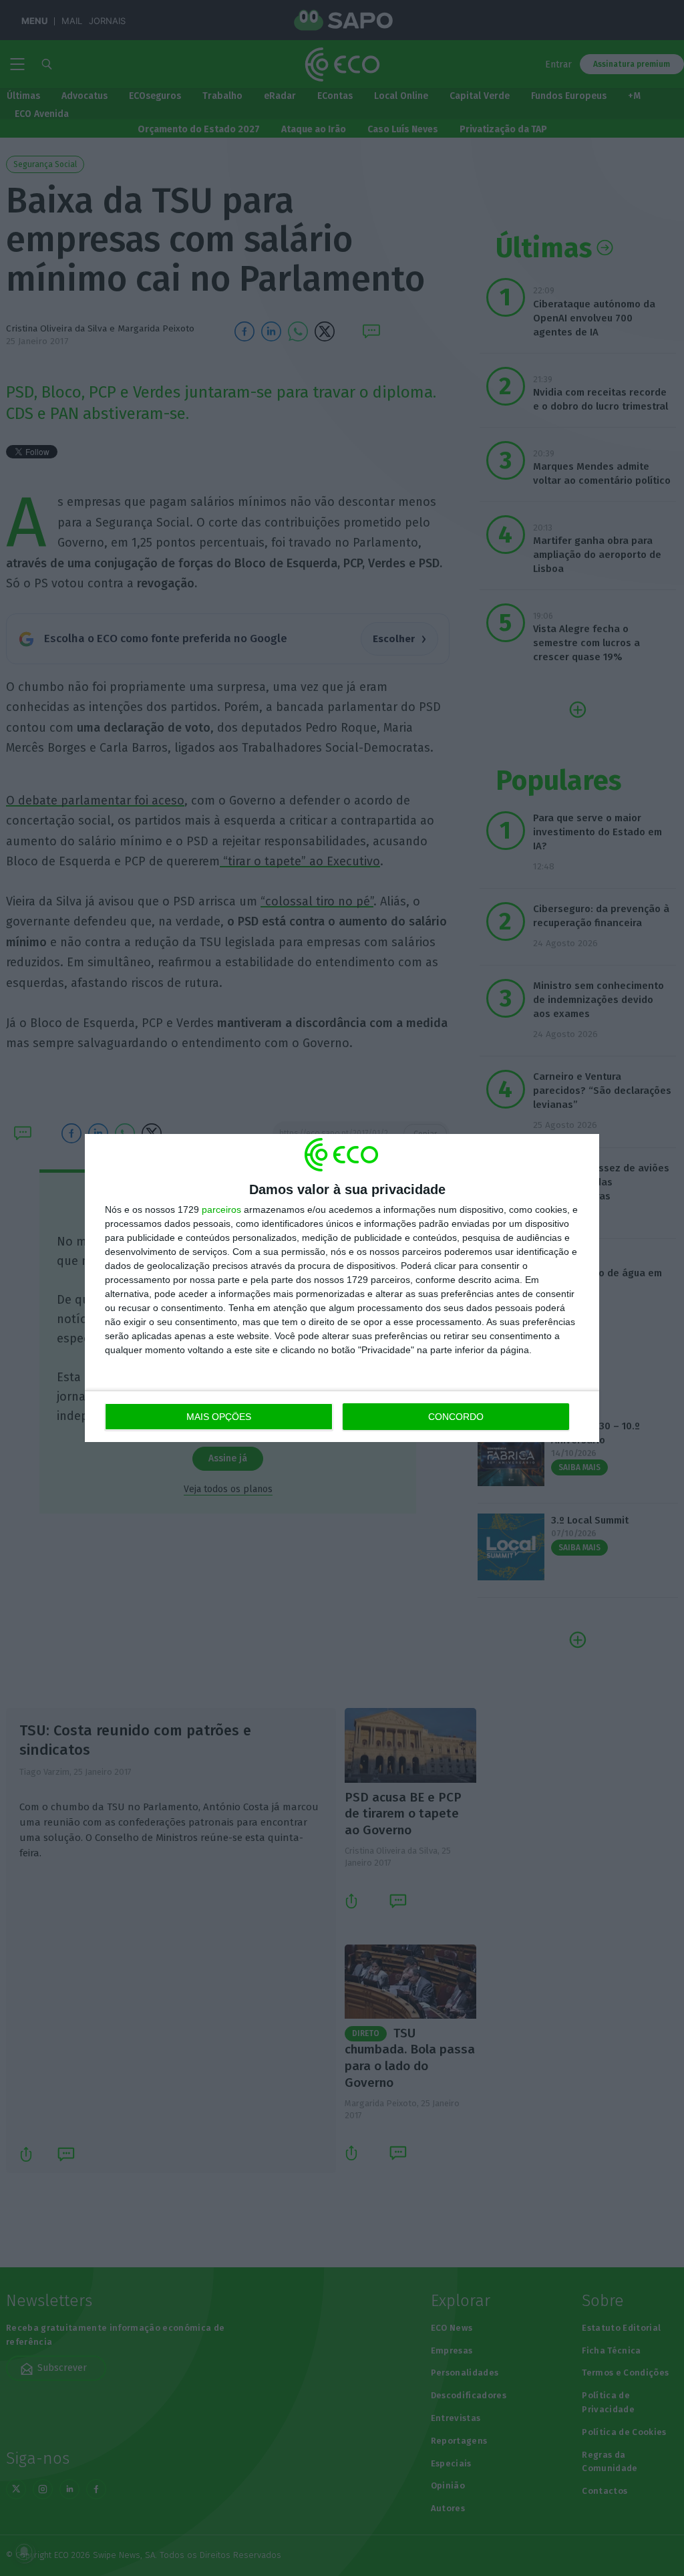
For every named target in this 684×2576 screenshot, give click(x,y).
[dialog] (342, 1288)
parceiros (221, 1209)
